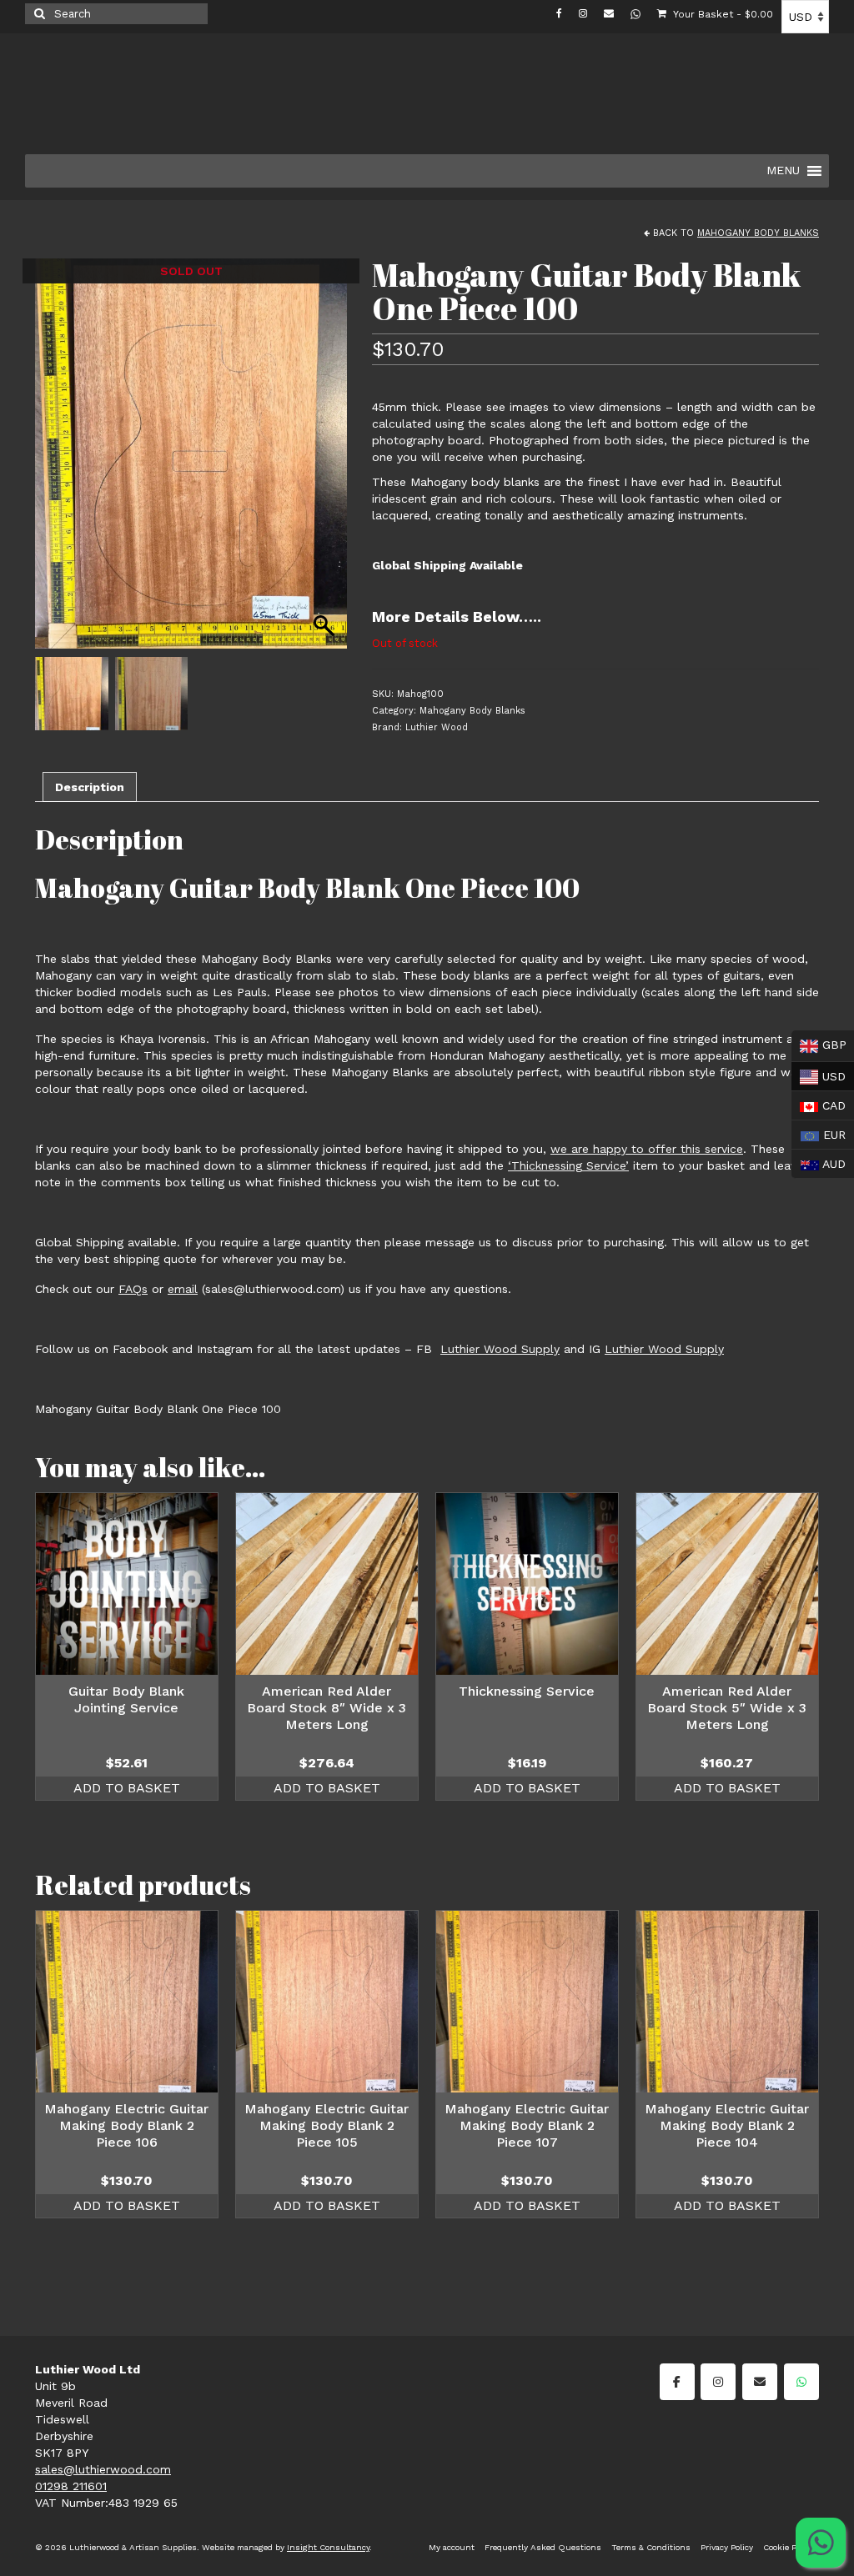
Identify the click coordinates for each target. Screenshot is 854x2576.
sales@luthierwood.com (103, 2469)
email (183, 1289)
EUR (819, 1133)
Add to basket (127, 1788)
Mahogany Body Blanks (758, 233)
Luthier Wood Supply (500, 1349)
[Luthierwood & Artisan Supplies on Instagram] (718, 2382)
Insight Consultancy (328, 2547)
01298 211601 (71, 2486)
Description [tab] (90, 787)
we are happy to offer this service (647, 1149)
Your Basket (722, 14)
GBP (819, 1045)
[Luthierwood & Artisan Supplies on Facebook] (677, 2382)
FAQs (133, 1289)
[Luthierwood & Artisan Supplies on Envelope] (760, 2382)
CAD (819, 1104)
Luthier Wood (437, 727)
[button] (326, 462)
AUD (819, 1162)
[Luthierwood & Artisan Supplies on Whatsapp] (801, 2382)
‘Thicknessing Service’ (568, 1165)
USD (819, 1074)
